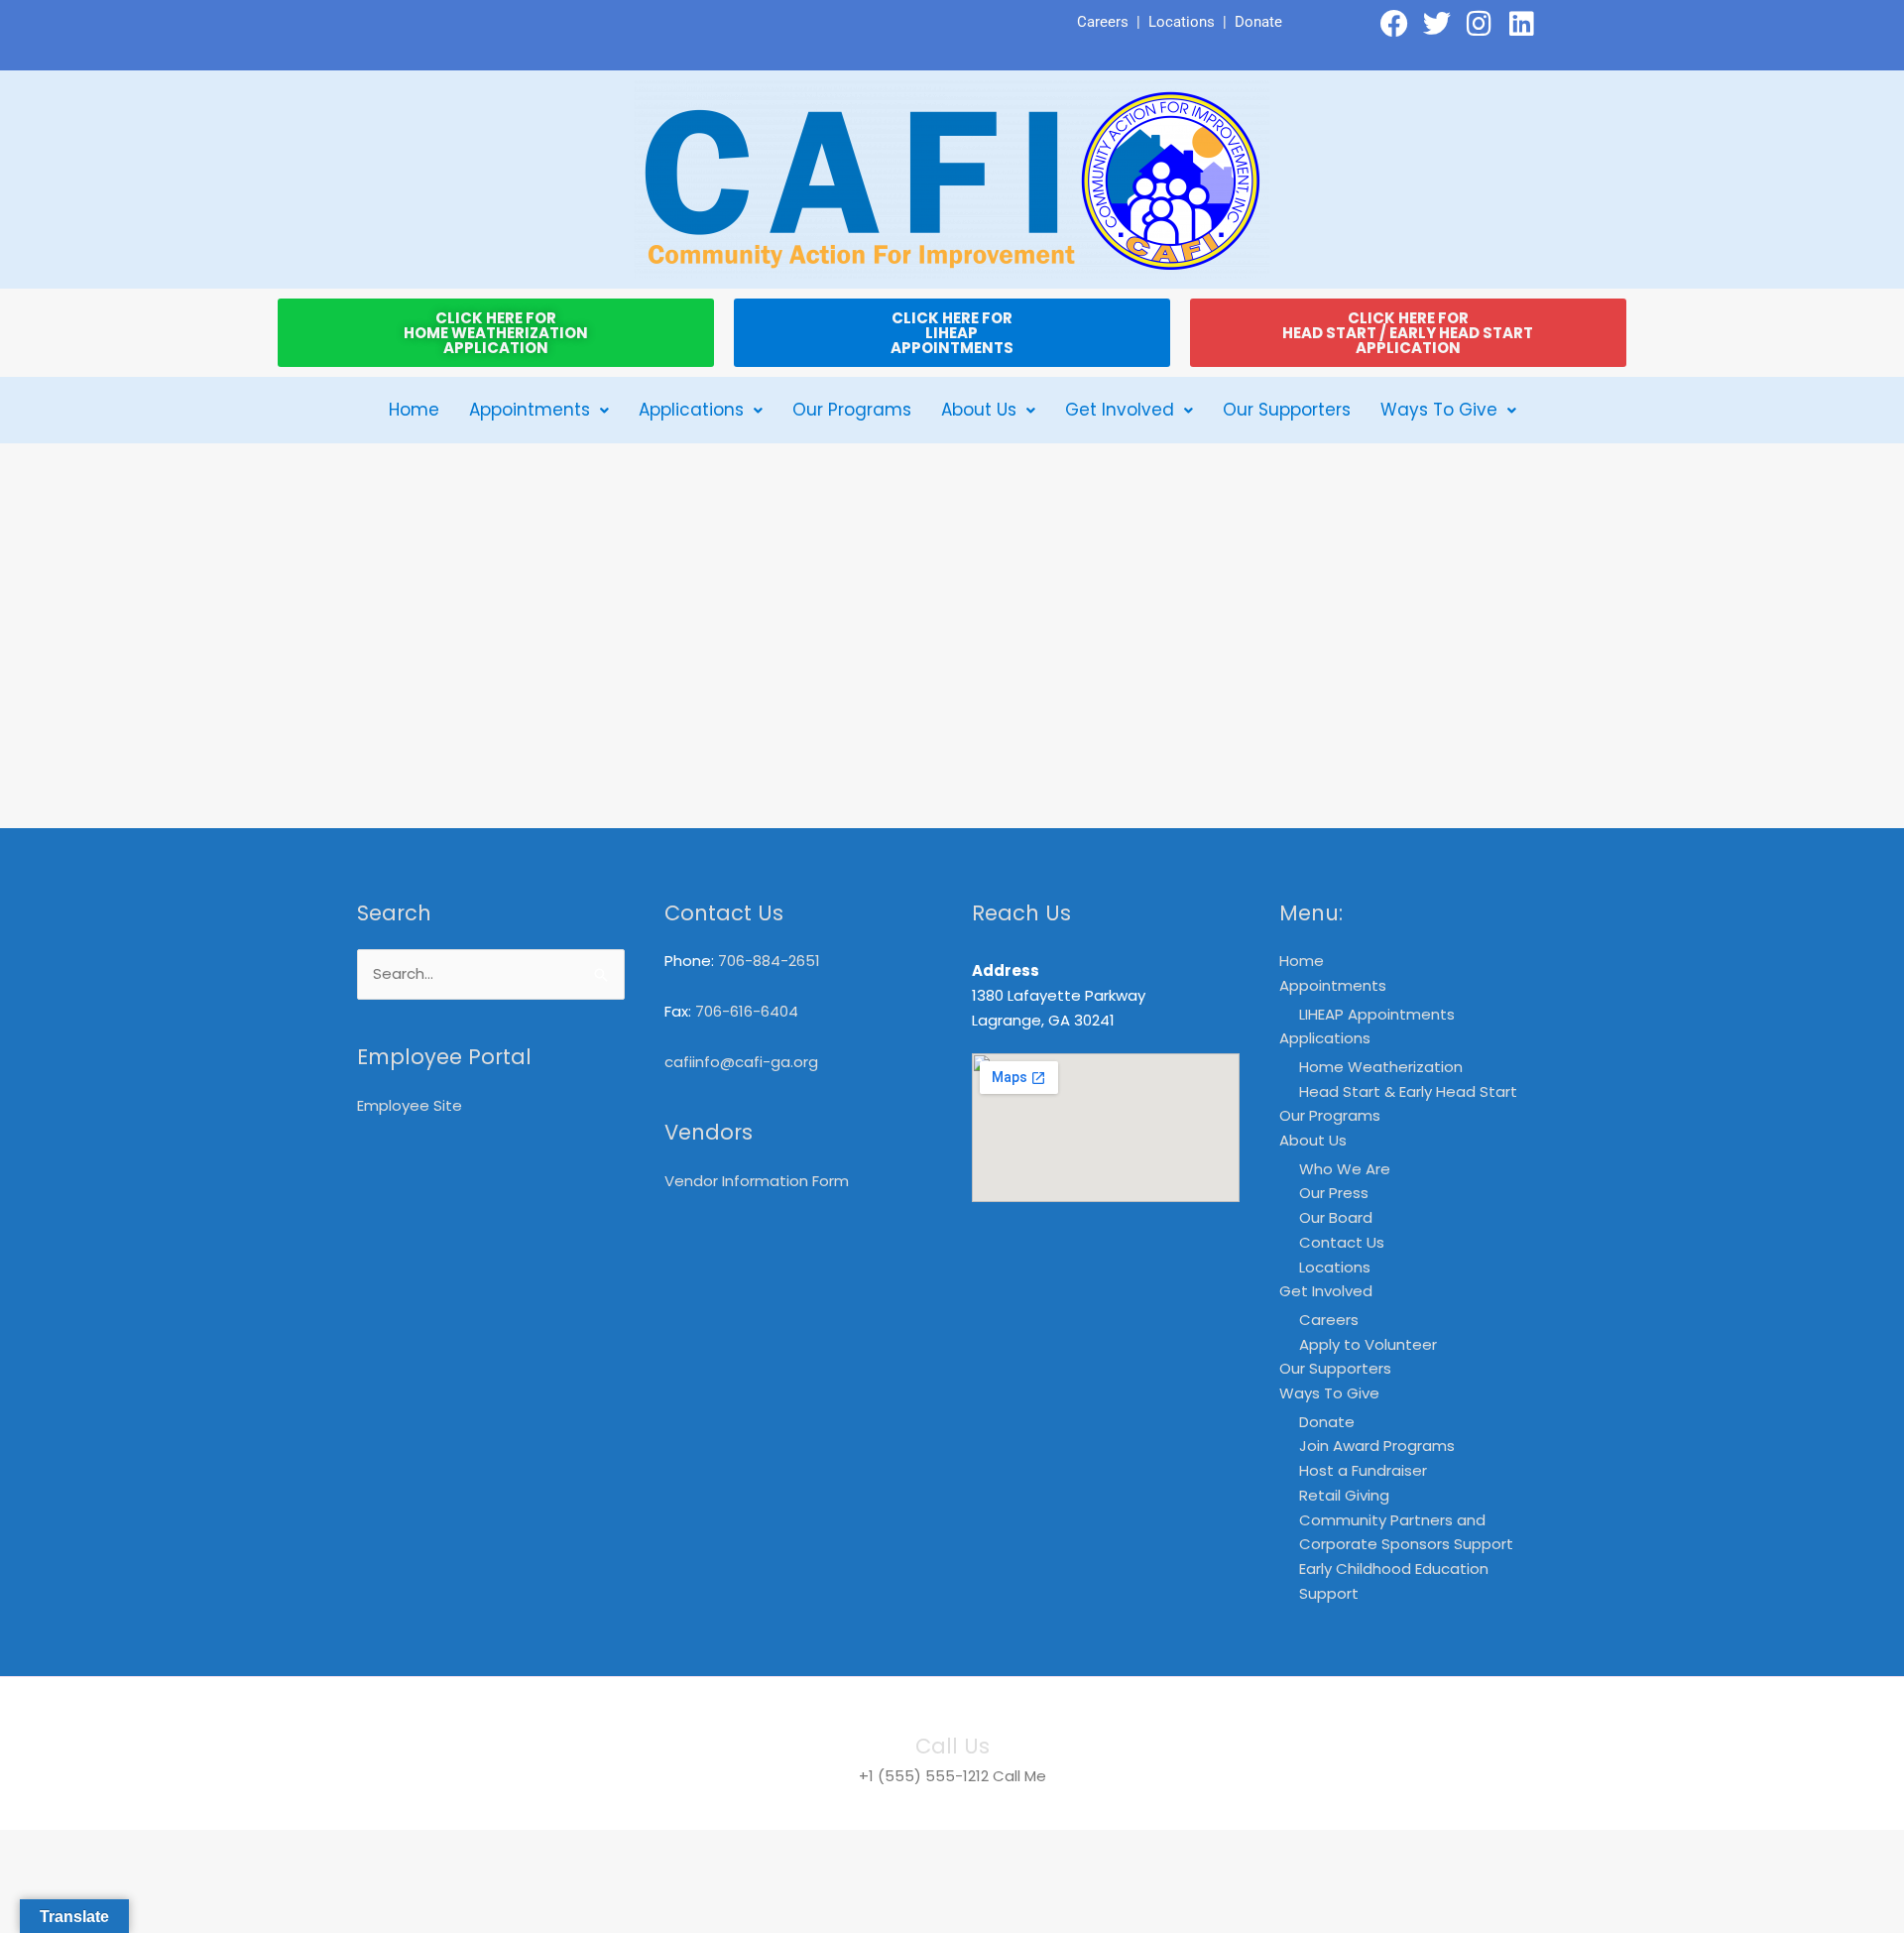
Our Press (1334, 1193)
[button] (539, 410)
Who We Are (1345, 1169)
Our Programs (852, 410)
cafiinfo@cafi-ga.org (741, 1062)
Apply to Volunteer (1368, 1344)
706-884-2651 (769, 961)
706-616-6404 (747, 1011)
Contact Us (1342, 1242)
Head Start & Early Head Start (1408, 1091)
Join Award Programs (1377, 1446)
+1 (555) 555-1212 (924, 1776)
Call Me (1019, 1776)
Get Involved (1120, 410)
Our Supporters (1287, 410)
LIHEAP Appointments (1377, 1014)
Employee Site (410, 1105)
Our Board (1336, 1217)
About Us (979, 410)
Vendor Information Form (757, 1181)
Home (414, 410)
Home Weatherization (1381, 1067)
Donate (1258, 22)
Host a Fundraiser (1363, 1470)
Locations (1182, 22)
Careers (1103, 22)
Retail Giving (1344, 1495)
